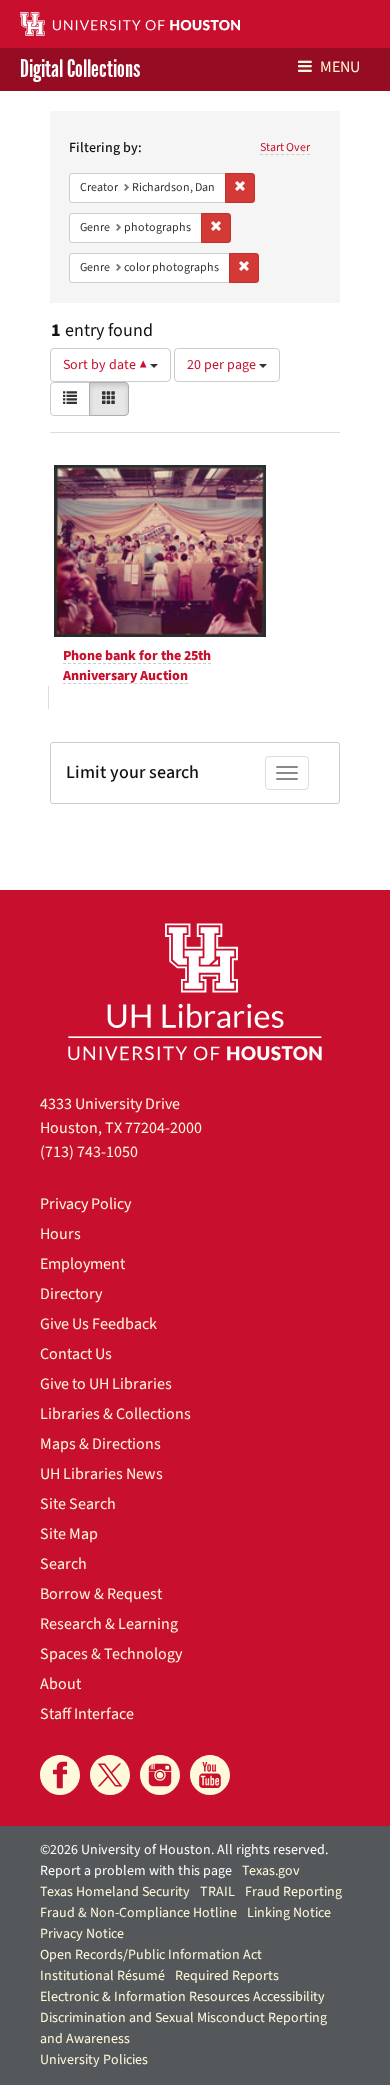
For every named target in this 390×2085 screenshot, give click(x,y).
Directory (71, 1294)
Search (63, 1564)
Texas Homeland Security (115, 1892)
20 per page (223, 365)
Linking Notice (289, 1913)
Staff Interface (87, 1714)
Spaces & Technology (111, 1654)
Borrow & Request (101, 1594)
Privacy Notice (82, 1934)
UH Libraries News (101, 1474)
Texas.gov (271, 1871)
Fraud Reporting (293, 1892)
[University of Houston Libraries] (195, 991)
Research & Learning (109, 1624)
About (60, 1684)
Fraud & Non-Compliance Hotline (138, 1913)
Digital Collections (80, 69)
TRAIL (217, 1892)
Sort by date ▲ (106, 365)
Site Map (69, 1534)
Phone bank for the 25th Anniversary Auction (137, 666)
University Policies (94, 2060)
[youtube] (210, 1775)
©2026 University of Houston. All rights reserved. (184, 1850)
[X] (110, 1775)
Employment (82, 1264)
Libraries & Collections (115, 1414)
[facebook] (60, 1775)
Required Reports (227, 1976)
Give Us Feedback (98, 1324)
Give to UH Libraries (106, 1384)
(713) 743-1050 (89, 1152)
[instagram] (160, 1775)
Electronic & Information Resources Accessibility (182, 1997)
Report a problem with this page (136, 1871)
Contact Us (76, 1354)
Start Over (285, 147)
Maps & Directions (100, 1444)
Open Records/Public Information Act (151, 1955)
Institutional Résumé (102, 1976)
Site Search (78, 1504)
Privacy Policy (85, 1204)
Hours (60, 1234)
